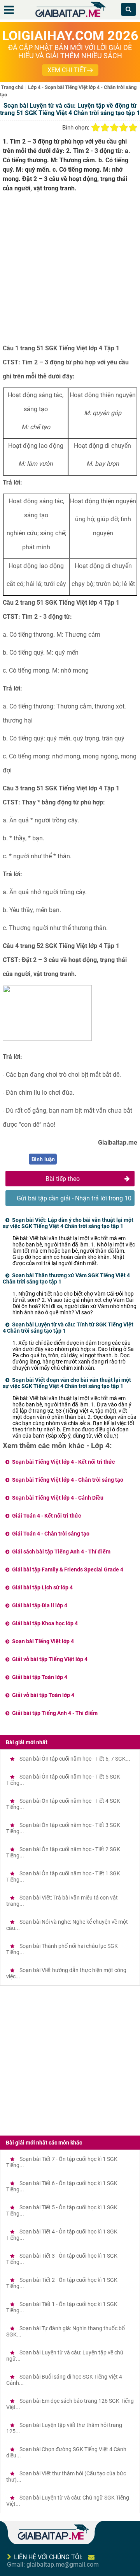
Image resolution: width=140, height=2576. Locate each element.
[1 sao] (96, 128)
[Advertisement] (70, 271)
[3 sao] (114, 128)
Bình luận (43, 1159)
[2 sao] (105, 128)
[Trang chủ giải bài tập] (70, 17)
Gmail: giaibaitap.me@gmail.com (53, 2564)
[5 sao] (133, 128)
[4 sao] (124, 128)
